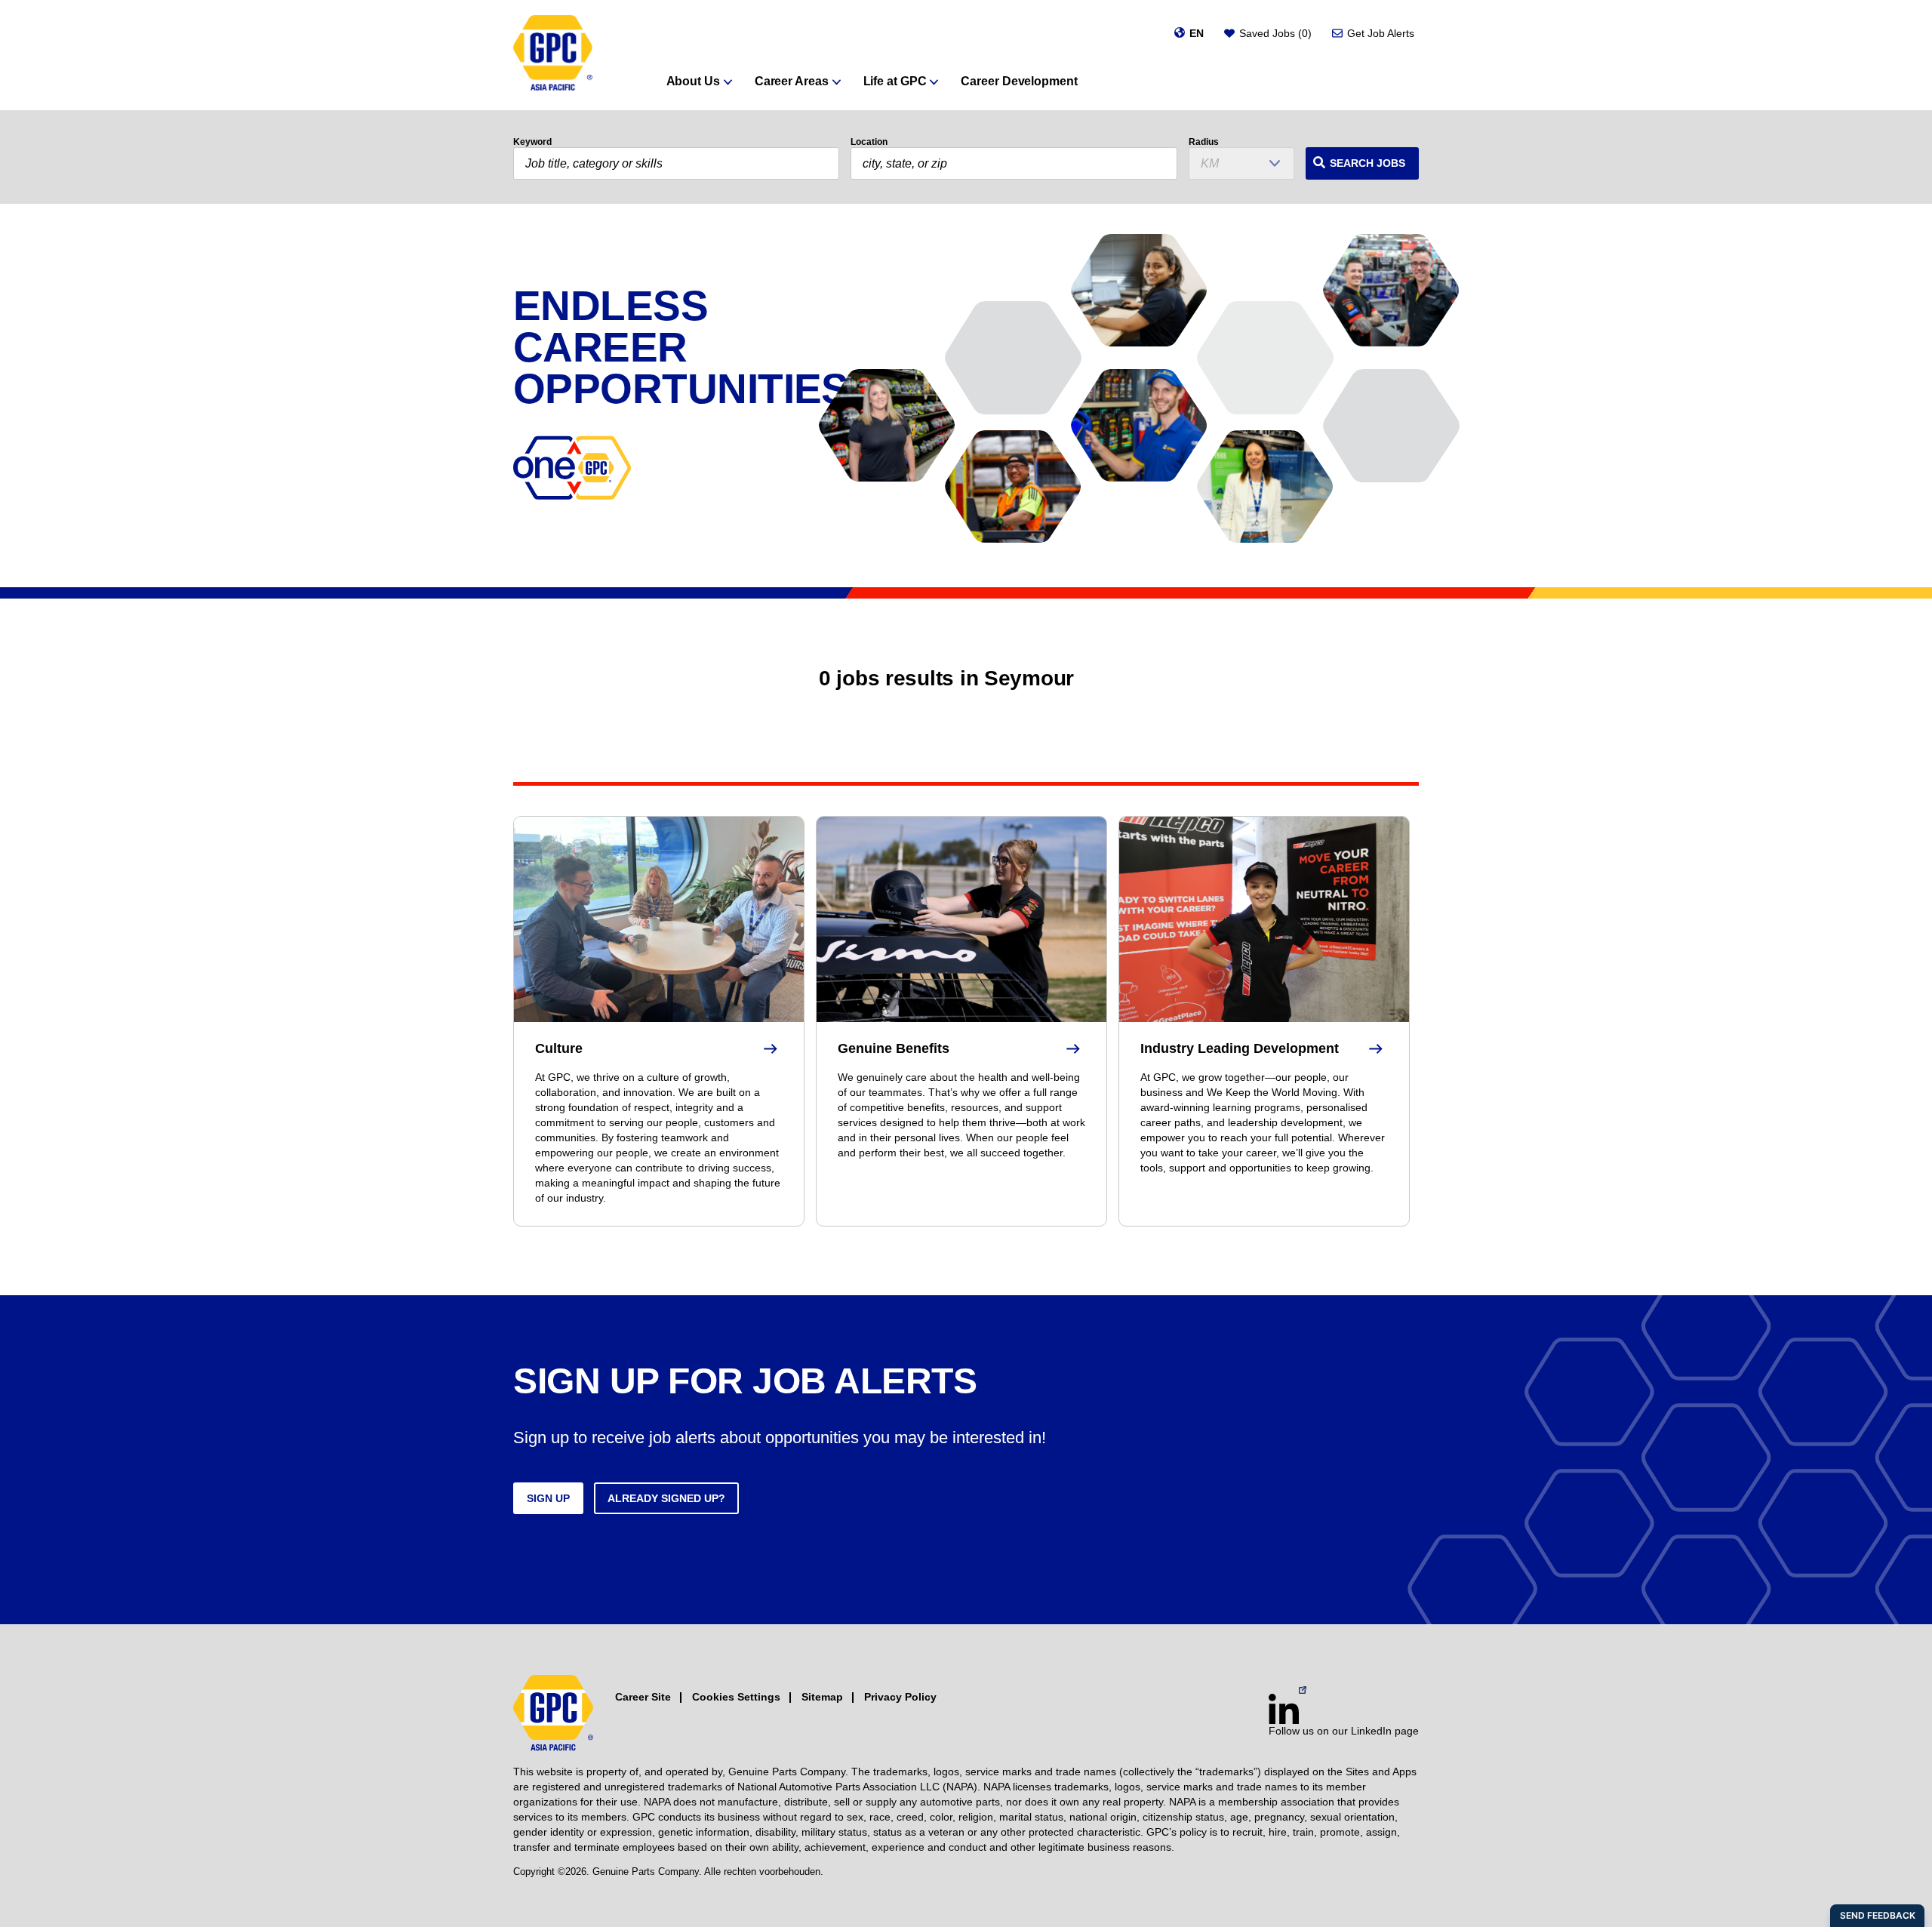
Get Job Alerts (1381, 33)
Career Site (643, 1697)
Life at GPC (895, 81)
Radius (1204, 142)
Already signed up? (666, 1498)
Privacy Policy (900, 1697)
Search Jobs (1367, 163)
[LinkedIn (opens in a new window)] (1284, 1709)
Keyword (532, 142)
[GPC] (553, 55)
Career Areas (792, 81)
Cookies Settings (736, 1697)
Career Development (1019, 81)
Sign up (548, 1498)
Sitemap (822, 1697)
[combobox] (1014, 163)
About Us (693, 81)
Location (869, 142)
